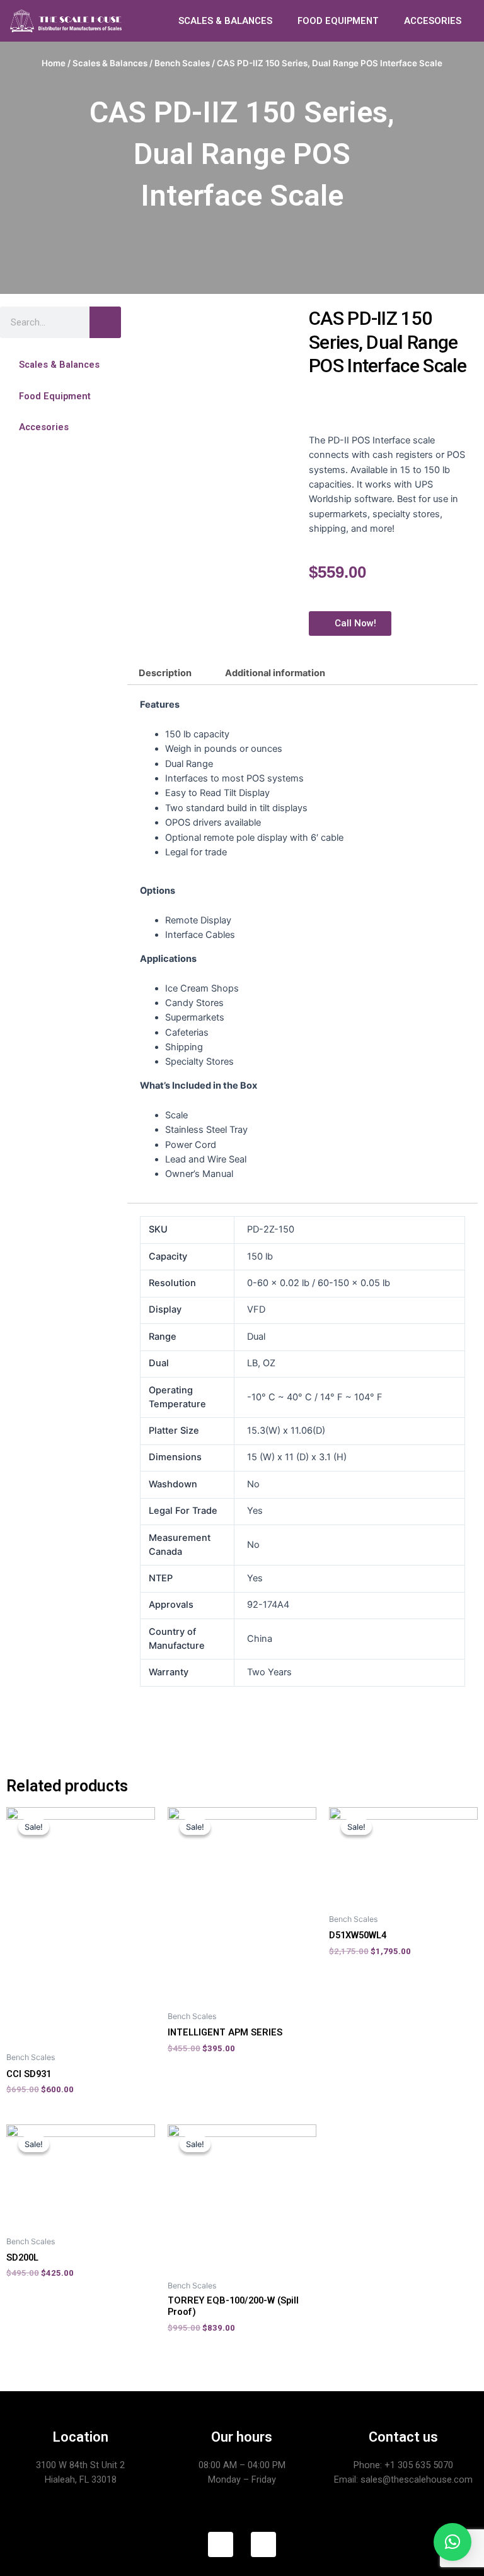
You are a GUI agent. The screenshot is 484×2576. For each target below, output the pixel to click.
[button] (60, 365)
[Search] (105, 322)
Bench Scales (182, 63)
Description (165, 673)
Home (54, 63)
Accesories (44, 427)
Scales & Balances (110, 63)
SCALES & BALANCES (225, 21)
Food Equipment (55, 396)
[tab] (165, 673)
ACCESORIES (433, 21)
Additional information (275, 673)
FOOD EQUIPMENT (338, 21)
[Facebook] (221, 2544)
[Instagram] (263, 2544)
